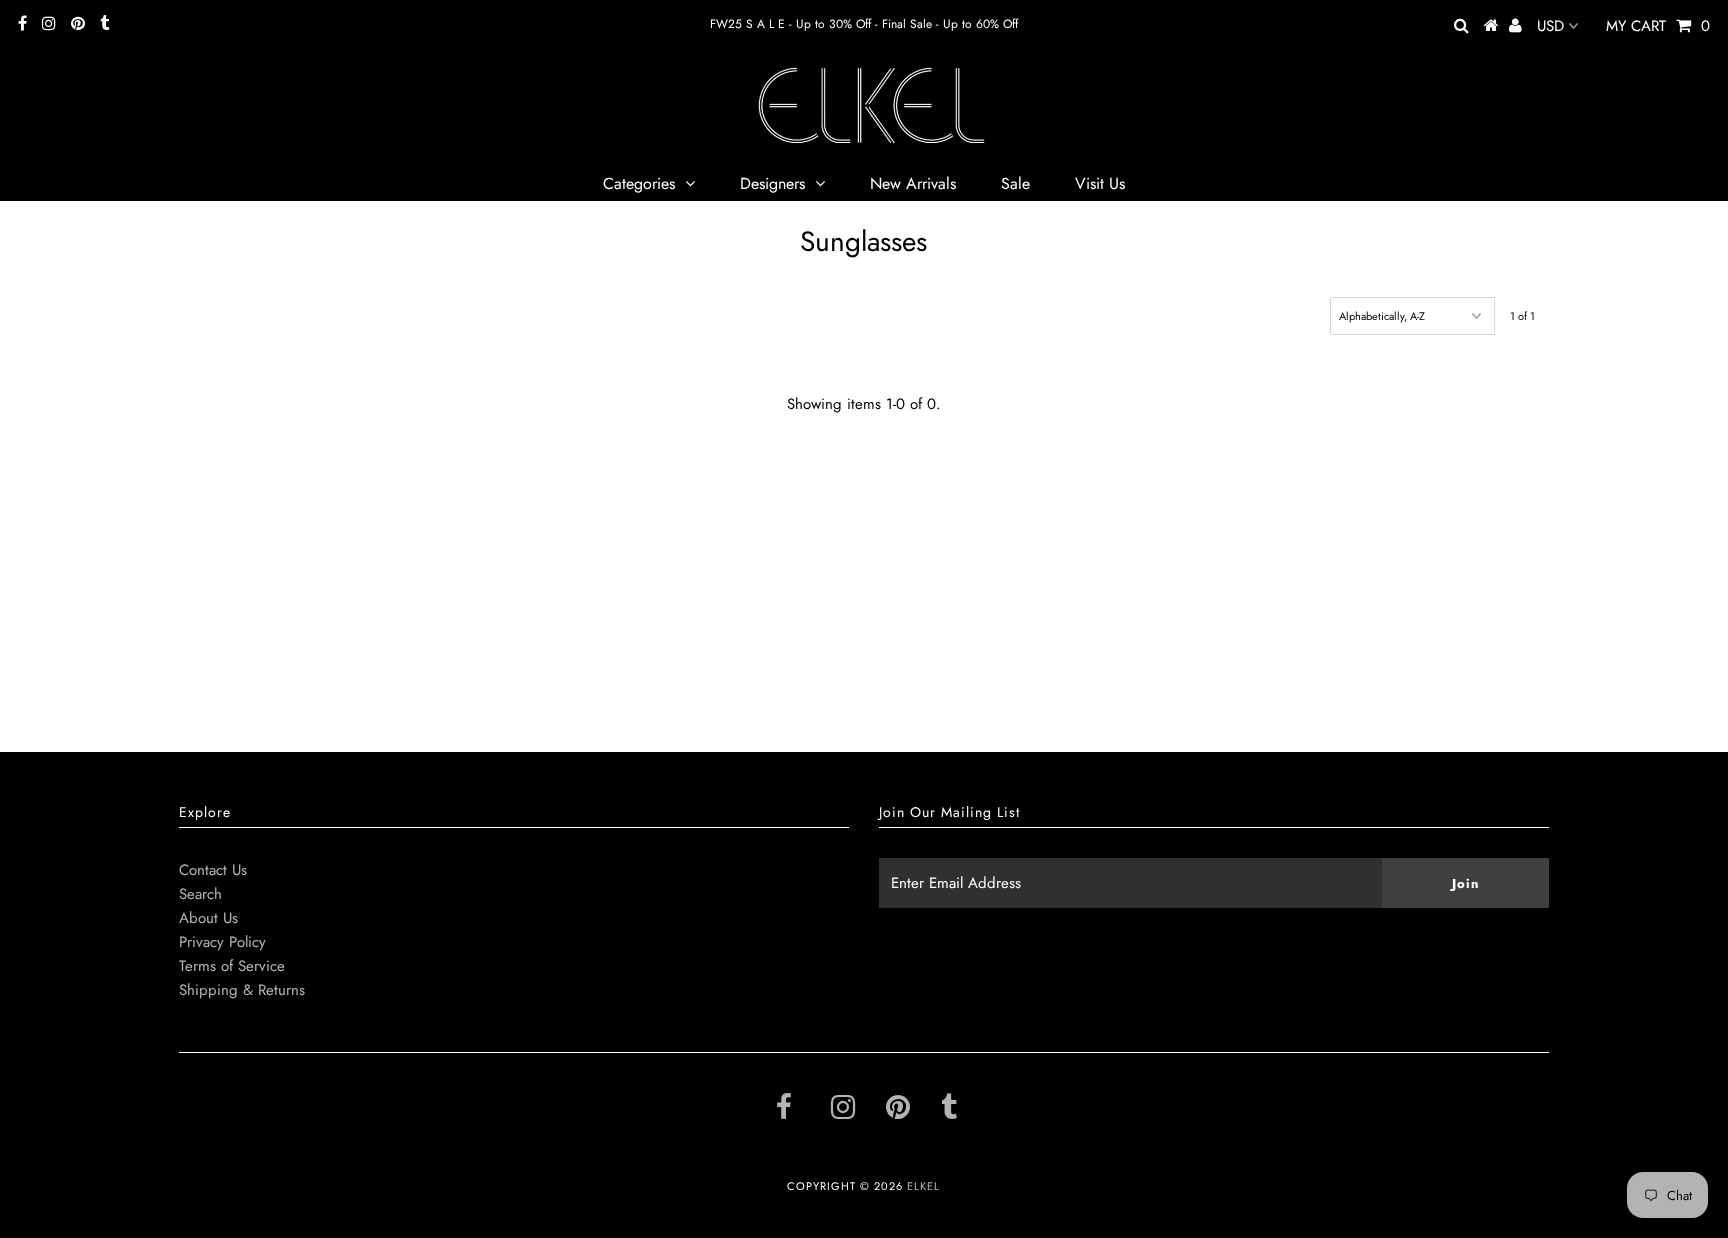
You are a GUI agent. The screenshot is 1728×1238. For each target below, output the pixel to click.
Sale (1015, 183)
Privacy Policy (222, 942)
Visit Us (1100, 183)
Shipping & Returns (242, 990)
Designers (772, 183)
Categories (639, 183)
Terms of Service (232, 966)
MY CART (1658, 26)
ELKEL (923, 1186)
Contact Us (213, 870)
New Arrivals (913, 183)
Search (200, 894)
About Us (208, 918)
